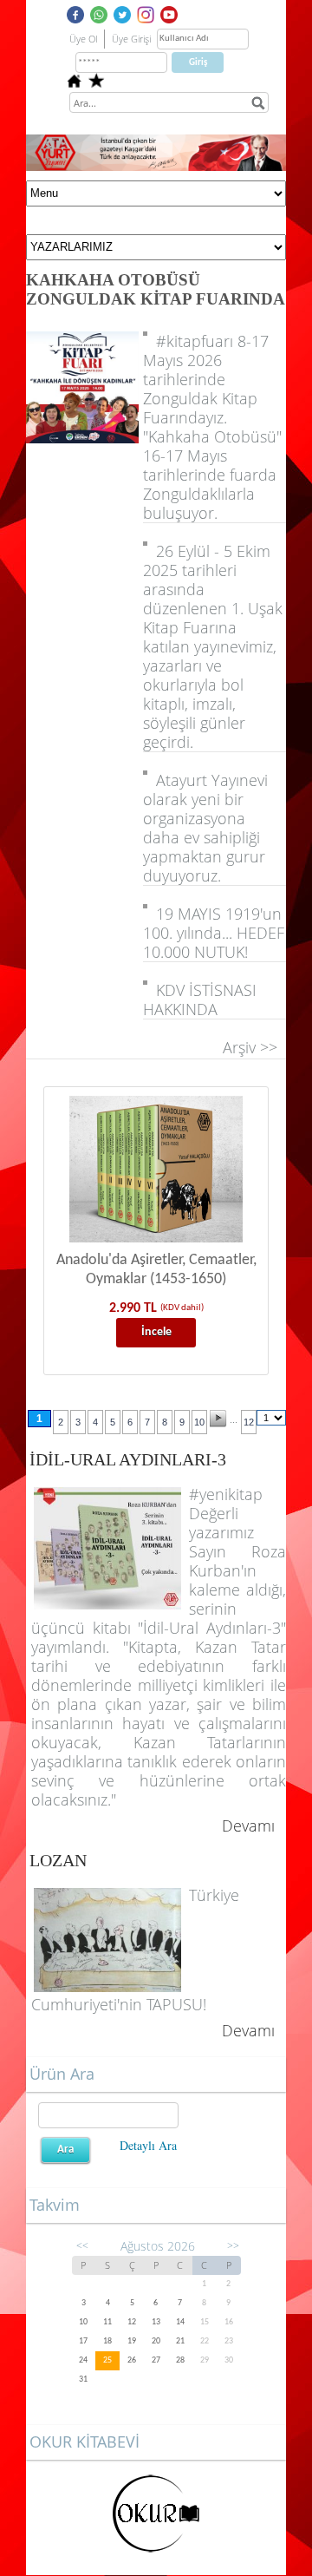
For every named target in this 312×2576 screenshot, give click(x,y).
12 (249, 1422)
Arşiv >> (254, 1047)
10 (199, 1422)
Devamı (248, 1825)
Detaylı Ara (148, 2145)
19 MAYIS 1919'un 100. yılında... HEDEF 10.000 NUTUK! (214, 933)
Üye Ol (83, 39)
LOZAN (58, 1860)
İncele (156, 1332)
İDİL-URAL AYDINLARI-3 (128, 1459)
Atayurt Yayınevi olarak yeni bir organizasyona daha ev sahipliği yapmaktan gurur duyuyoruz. (205, 828)
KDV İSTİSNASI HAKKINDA (200, 1000)
